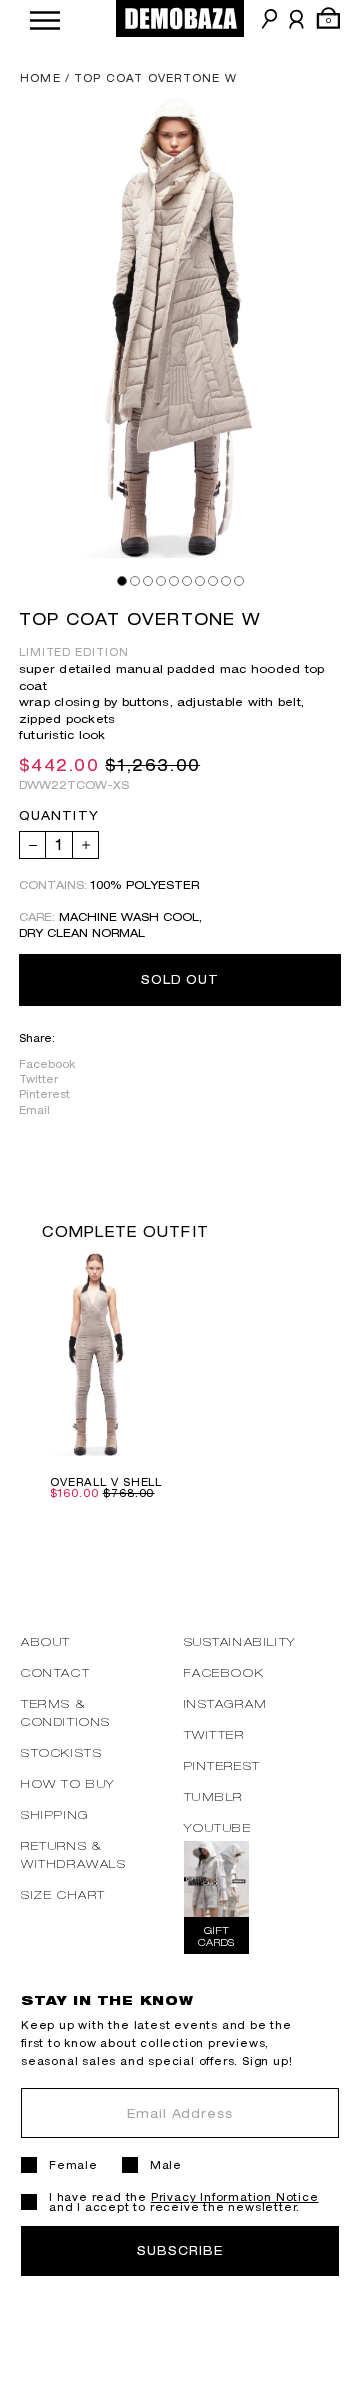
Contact (55, 1672)
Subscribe (180, 2250)
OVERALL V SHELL (106, 1482)
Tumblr (214, 1796)
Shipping (55, 1814)
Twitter (38, 1079)
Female (73, 2165)
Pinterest (44, 1094)
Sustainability (240, 1641)
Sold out (180, 979)
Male (166, 2165)
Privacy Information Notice (235, 2197)
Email (34, 1110)
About (46, 1641)
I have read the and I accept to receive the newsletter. (184, 2202)
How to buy (68, 1783)
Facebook (47, 1064)
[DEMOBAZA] (180, 18)
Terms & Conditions (66, 1712)
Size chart (63, 1894)
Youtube (218, 1827)
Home (40, 78)
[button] (45, 18)
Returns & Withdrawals (74, 1854)
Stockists (61, 1752)
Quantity (59, 816)
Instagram (226, 1703)
